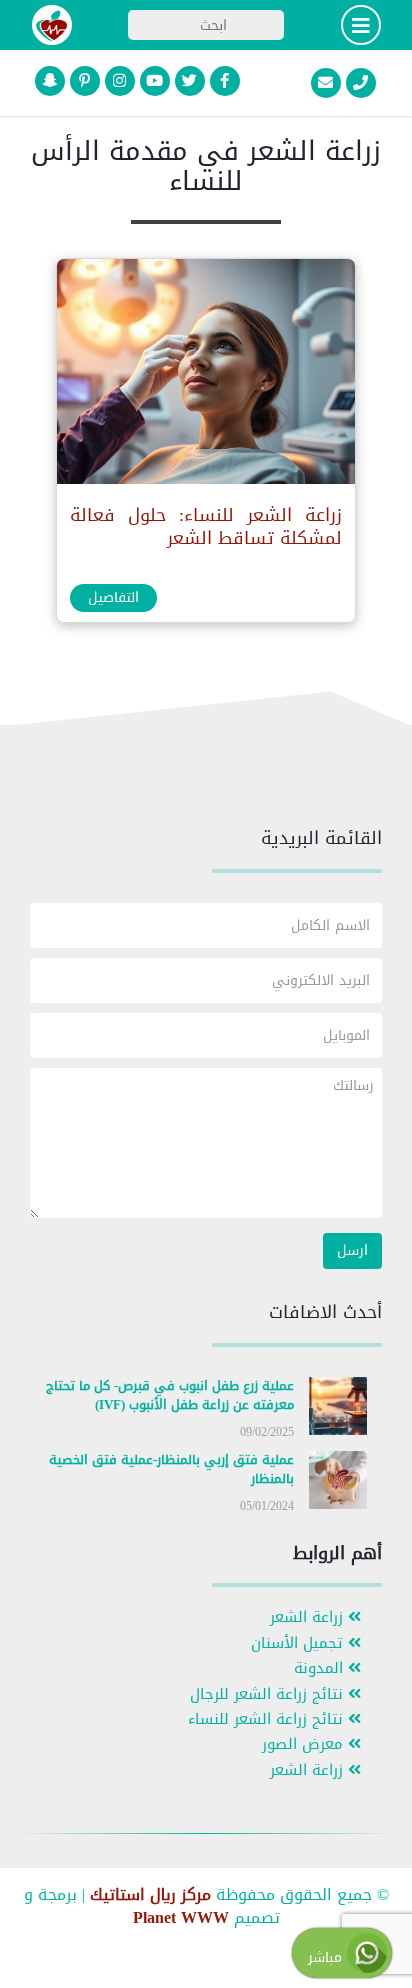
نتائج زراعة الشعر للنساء (268, 1719)
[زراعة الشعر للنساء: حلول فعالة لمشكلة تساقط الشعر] (205, 376)
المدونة (321, 1668)
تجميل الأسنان (299, 1643)
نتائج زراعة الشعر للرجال (269, 1694)
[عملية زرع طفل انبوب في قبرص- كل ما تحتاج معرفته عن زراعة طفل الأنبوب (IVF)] (338, 1409)
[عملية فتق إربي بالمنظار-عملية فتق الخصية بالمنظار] (338, 1484)
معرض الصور (305, 1744)
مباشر (327, 1957)
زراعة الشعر (309, 1617)
